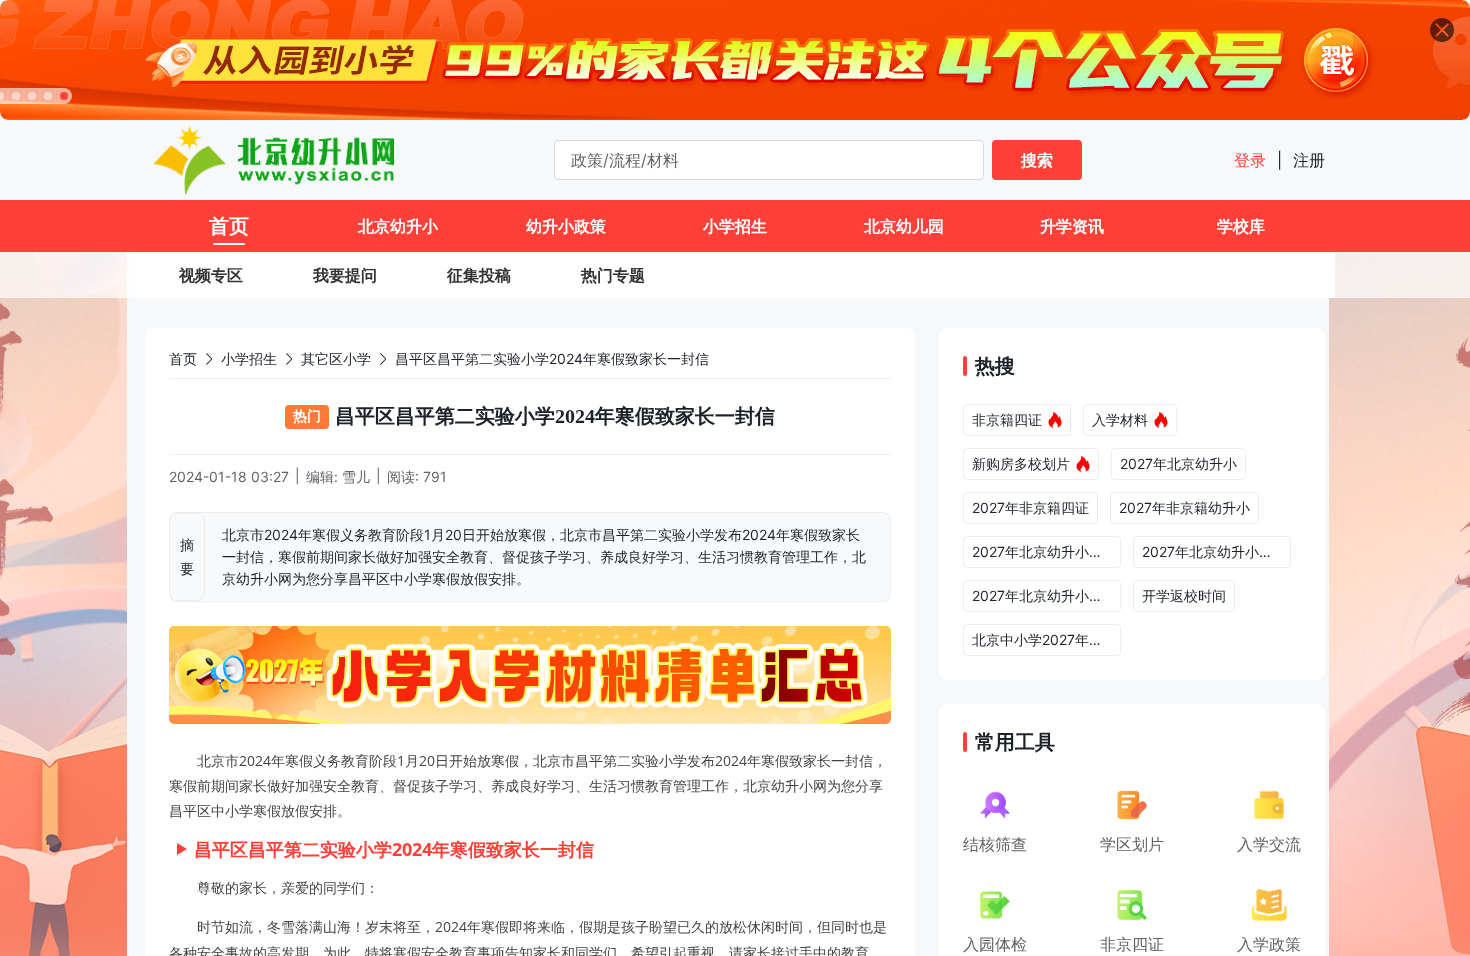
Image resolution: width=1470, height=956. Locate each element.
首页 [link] (183, 358)
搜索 (1037, 160)
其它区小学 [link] (336, 358)
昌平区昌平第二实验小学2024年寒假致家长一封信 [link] (552, 358)
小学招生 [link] (249, 358)
